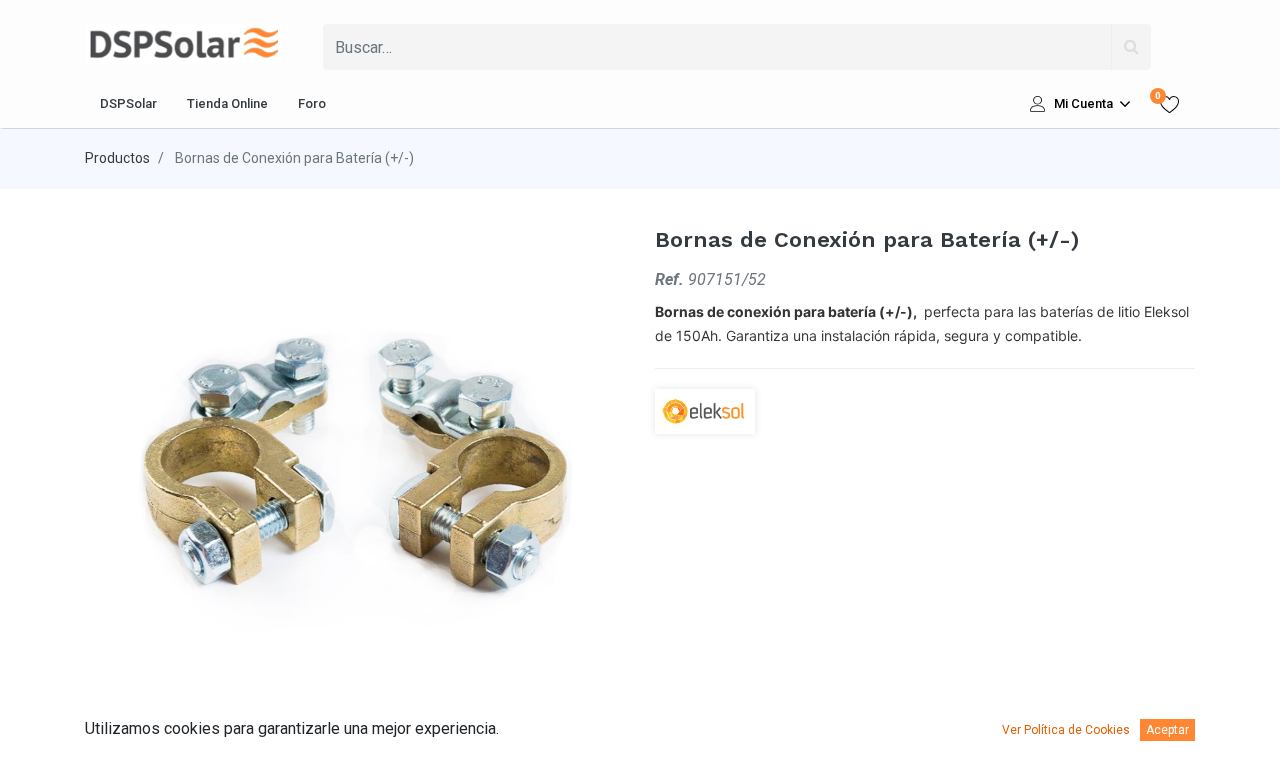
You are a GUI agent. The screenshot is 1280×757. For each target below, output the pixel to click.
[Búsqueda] (1131, 47)
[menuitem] (128, 104)
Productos (117, 158)
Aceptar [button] (1167, 730)
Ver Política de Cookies (1066, 730)
